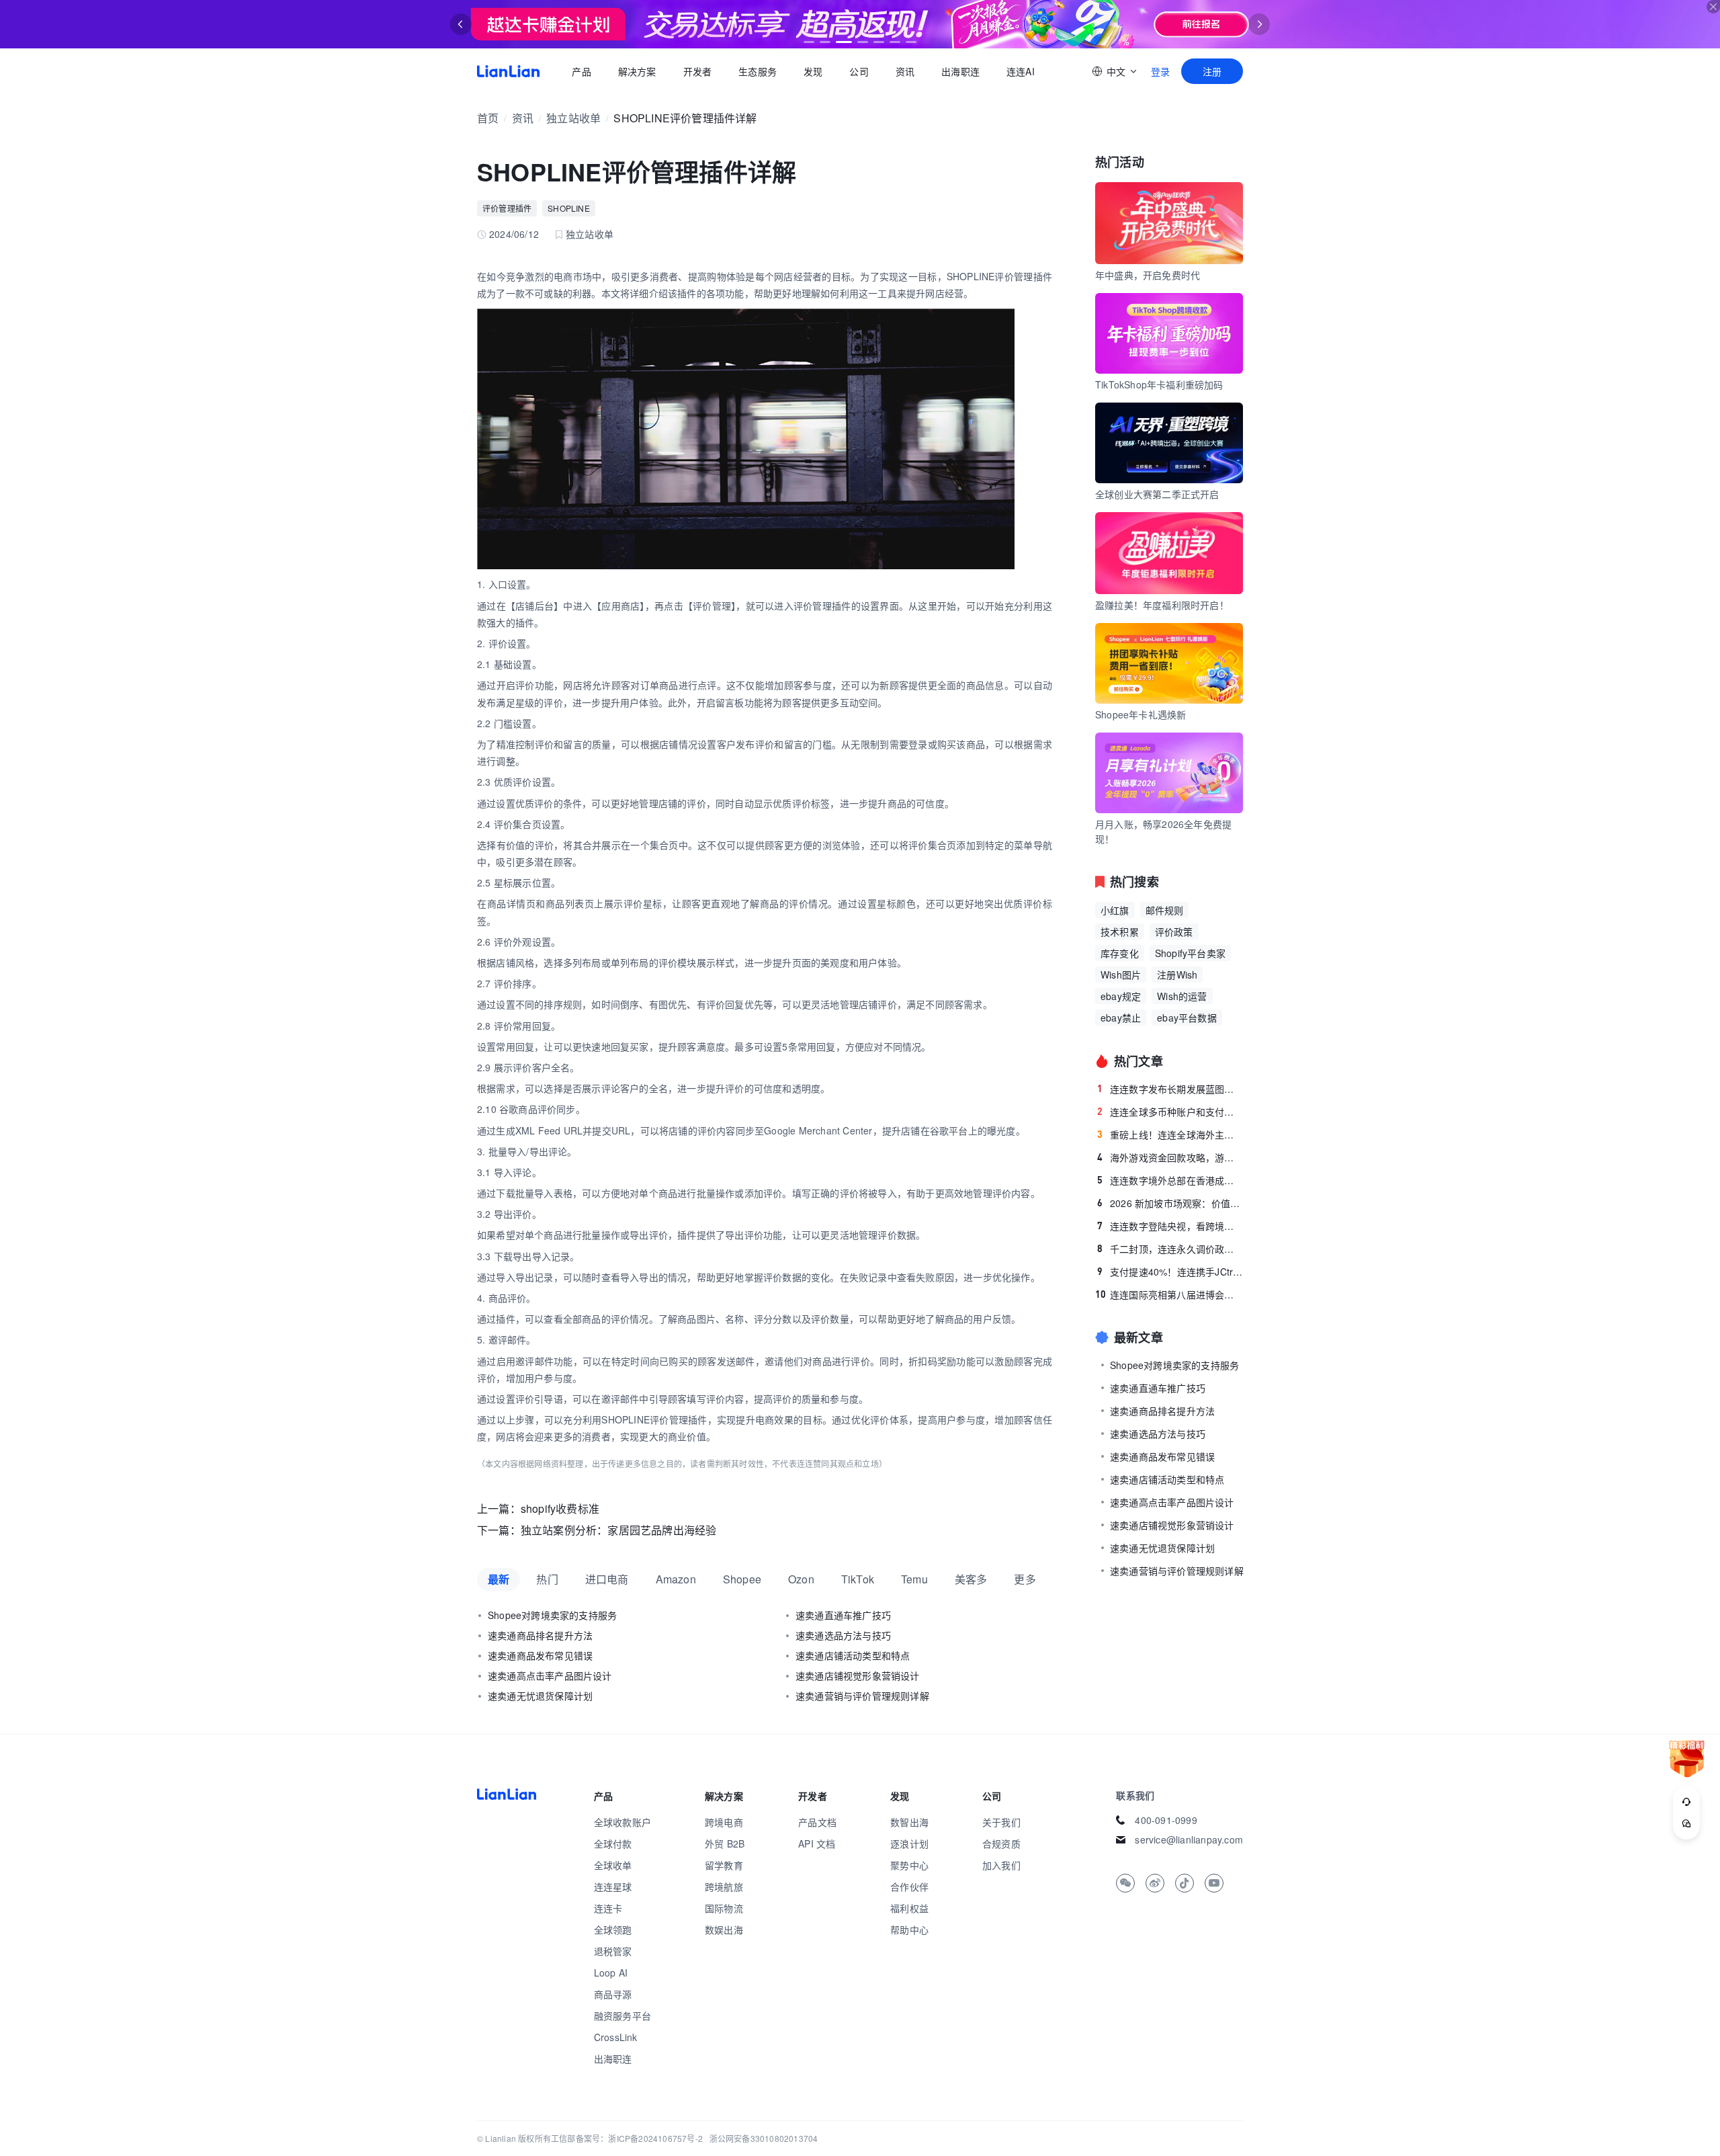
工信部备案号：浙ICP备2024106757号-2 (627, 2138)
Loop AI (611, 1973)
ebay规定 (1121, 996)
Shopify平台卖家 (1190, 953)
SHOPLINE (569, 208)
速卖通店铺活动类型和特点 (853, 1655)
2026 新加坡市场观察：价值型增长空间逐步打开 (1170, 1203)
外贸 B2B (725, 1843)
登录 (1160, 71)
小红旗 (1115, 910)
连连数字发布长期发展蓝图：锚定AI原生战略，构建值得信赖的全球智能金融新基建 (1170, 1089)
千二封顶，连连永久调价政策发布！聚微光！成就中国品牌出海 (1170, 1249)
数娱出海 (724, 1930)
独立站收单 (573, 118)
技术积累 (1120, 931)
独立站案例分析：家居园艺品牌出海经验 (619, 1530)
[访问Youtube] (1214, 1883)
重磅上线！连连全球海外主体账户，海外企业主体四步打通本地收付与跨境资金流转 (1170, 1134)
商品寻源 (613, 1994)
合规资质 (1001, 1843)
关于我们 (1001, 1822)
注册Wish (1177, 975)
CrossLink (616, 2037)
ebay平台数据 (1187, 1018)
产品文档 (817, 1822)
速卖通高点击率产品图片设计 (550, 1675)
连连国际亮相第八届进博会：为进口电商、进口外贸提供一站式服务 (1169, 1294)
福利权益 (909, 1908)
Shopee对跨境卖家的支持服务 (552, 1615)
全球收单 (613, 1865)
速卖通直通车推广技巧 (843, 1615)
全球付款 (613, 1843)
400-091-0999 (1166, 1820)
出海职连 (960, 71)
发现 (813, 71)
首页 (508, 71)
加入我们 (1001, 1865)
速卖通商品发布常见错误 (540, 1655)
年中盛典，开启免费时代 (1148, 275)
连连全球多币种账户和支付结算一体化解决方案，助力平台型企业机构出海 (1170, 1112)
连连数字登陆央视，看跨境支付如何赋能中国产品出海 (1170, 1226)
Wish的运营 (1182, 996)
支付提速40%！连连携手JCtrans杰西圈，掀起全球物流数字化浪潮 (1170, 1272)
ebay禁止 (1121, 1018)
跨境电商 (724, 1822)
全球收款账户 (622, 1822)
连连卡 (608, 1908)
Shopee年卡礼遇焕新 (1141, 714)
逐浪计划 (909, 1843)
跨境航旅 (724, 1887)
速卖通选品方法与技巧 (843, 1635)
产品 (581, 71)
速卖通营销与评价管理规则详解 (862, 1696)
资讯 (905, 71)
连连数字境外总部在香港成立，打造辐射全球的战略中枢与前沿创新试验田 (1170, 1180)
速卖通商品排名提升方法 (540, 1635)
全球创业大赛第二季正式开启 (1157, 494)
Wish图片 (1121, 975)
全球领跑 (613, 1930)
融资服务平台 (622, 2016)
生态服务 (758, 71)
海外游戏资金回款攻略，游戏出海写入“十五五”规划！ (1170, 1157)
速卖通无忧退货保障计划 (540, 1696)
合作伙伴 (909, 1887)
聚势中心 (909, 1865)
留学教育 (724, 1865)
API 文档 (817, 1843)
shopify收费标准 (560, 1508)
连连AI (1021, 71)
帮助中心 (909, 1930)
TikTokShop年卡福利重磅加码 (1159, 384)
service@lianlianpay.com (1189, 1839)
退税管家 (613, 1951)
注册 (1212, 71)
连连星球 (613, 1887)
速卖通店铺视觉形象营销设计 (858, 1675)
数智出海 (909, 1822)
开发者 (697, 71)
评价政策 (1174, 931)
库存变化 (1120, 953)
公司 (859, 71)
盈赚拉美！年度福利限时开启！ (1162, 605)
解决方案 (637, 71)
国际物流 (724, 1908)
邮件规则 (1165, 910)
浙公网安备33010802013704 (764, 2138)
